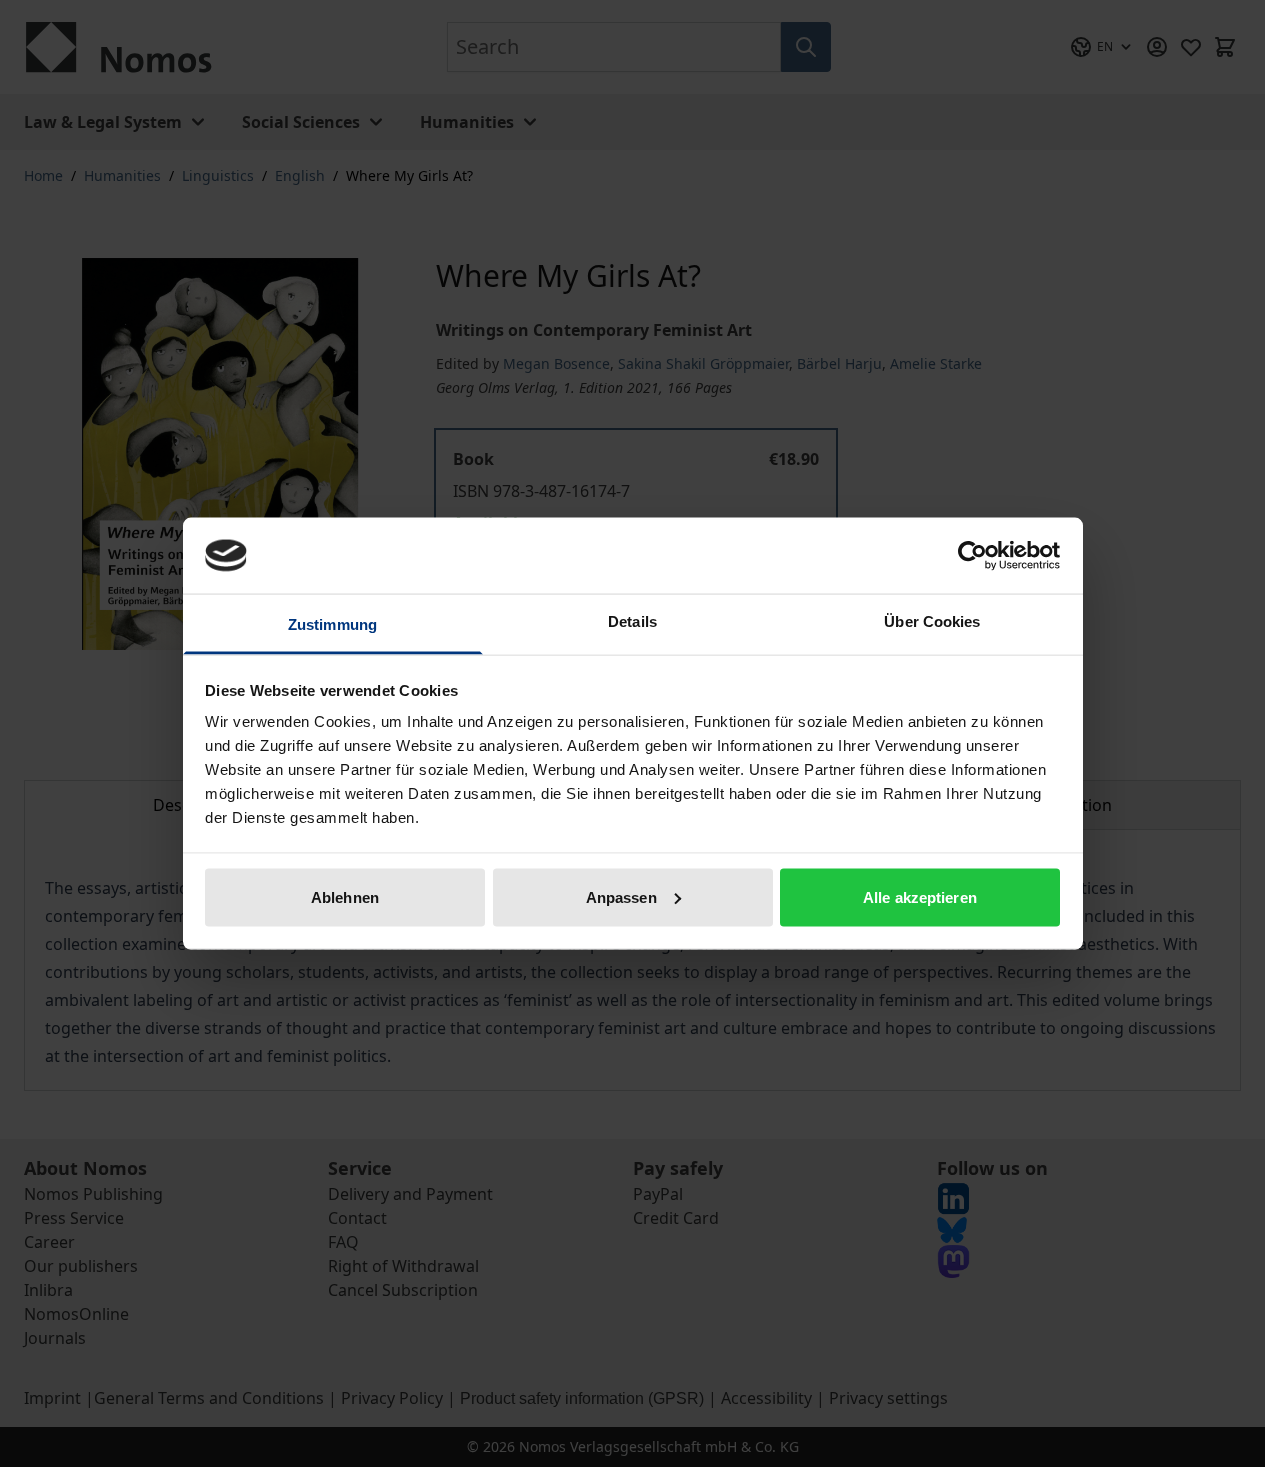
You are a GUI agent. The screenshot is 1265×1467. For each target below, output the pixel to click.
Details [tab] (632, 621)
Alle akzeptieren (920, 896)
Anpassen (621, 896)
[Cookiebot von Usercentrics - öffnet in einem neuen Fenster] (972, 555)
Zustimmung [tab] (332, 624)
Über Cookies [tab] (932, 621)
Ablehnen (345, 896)
